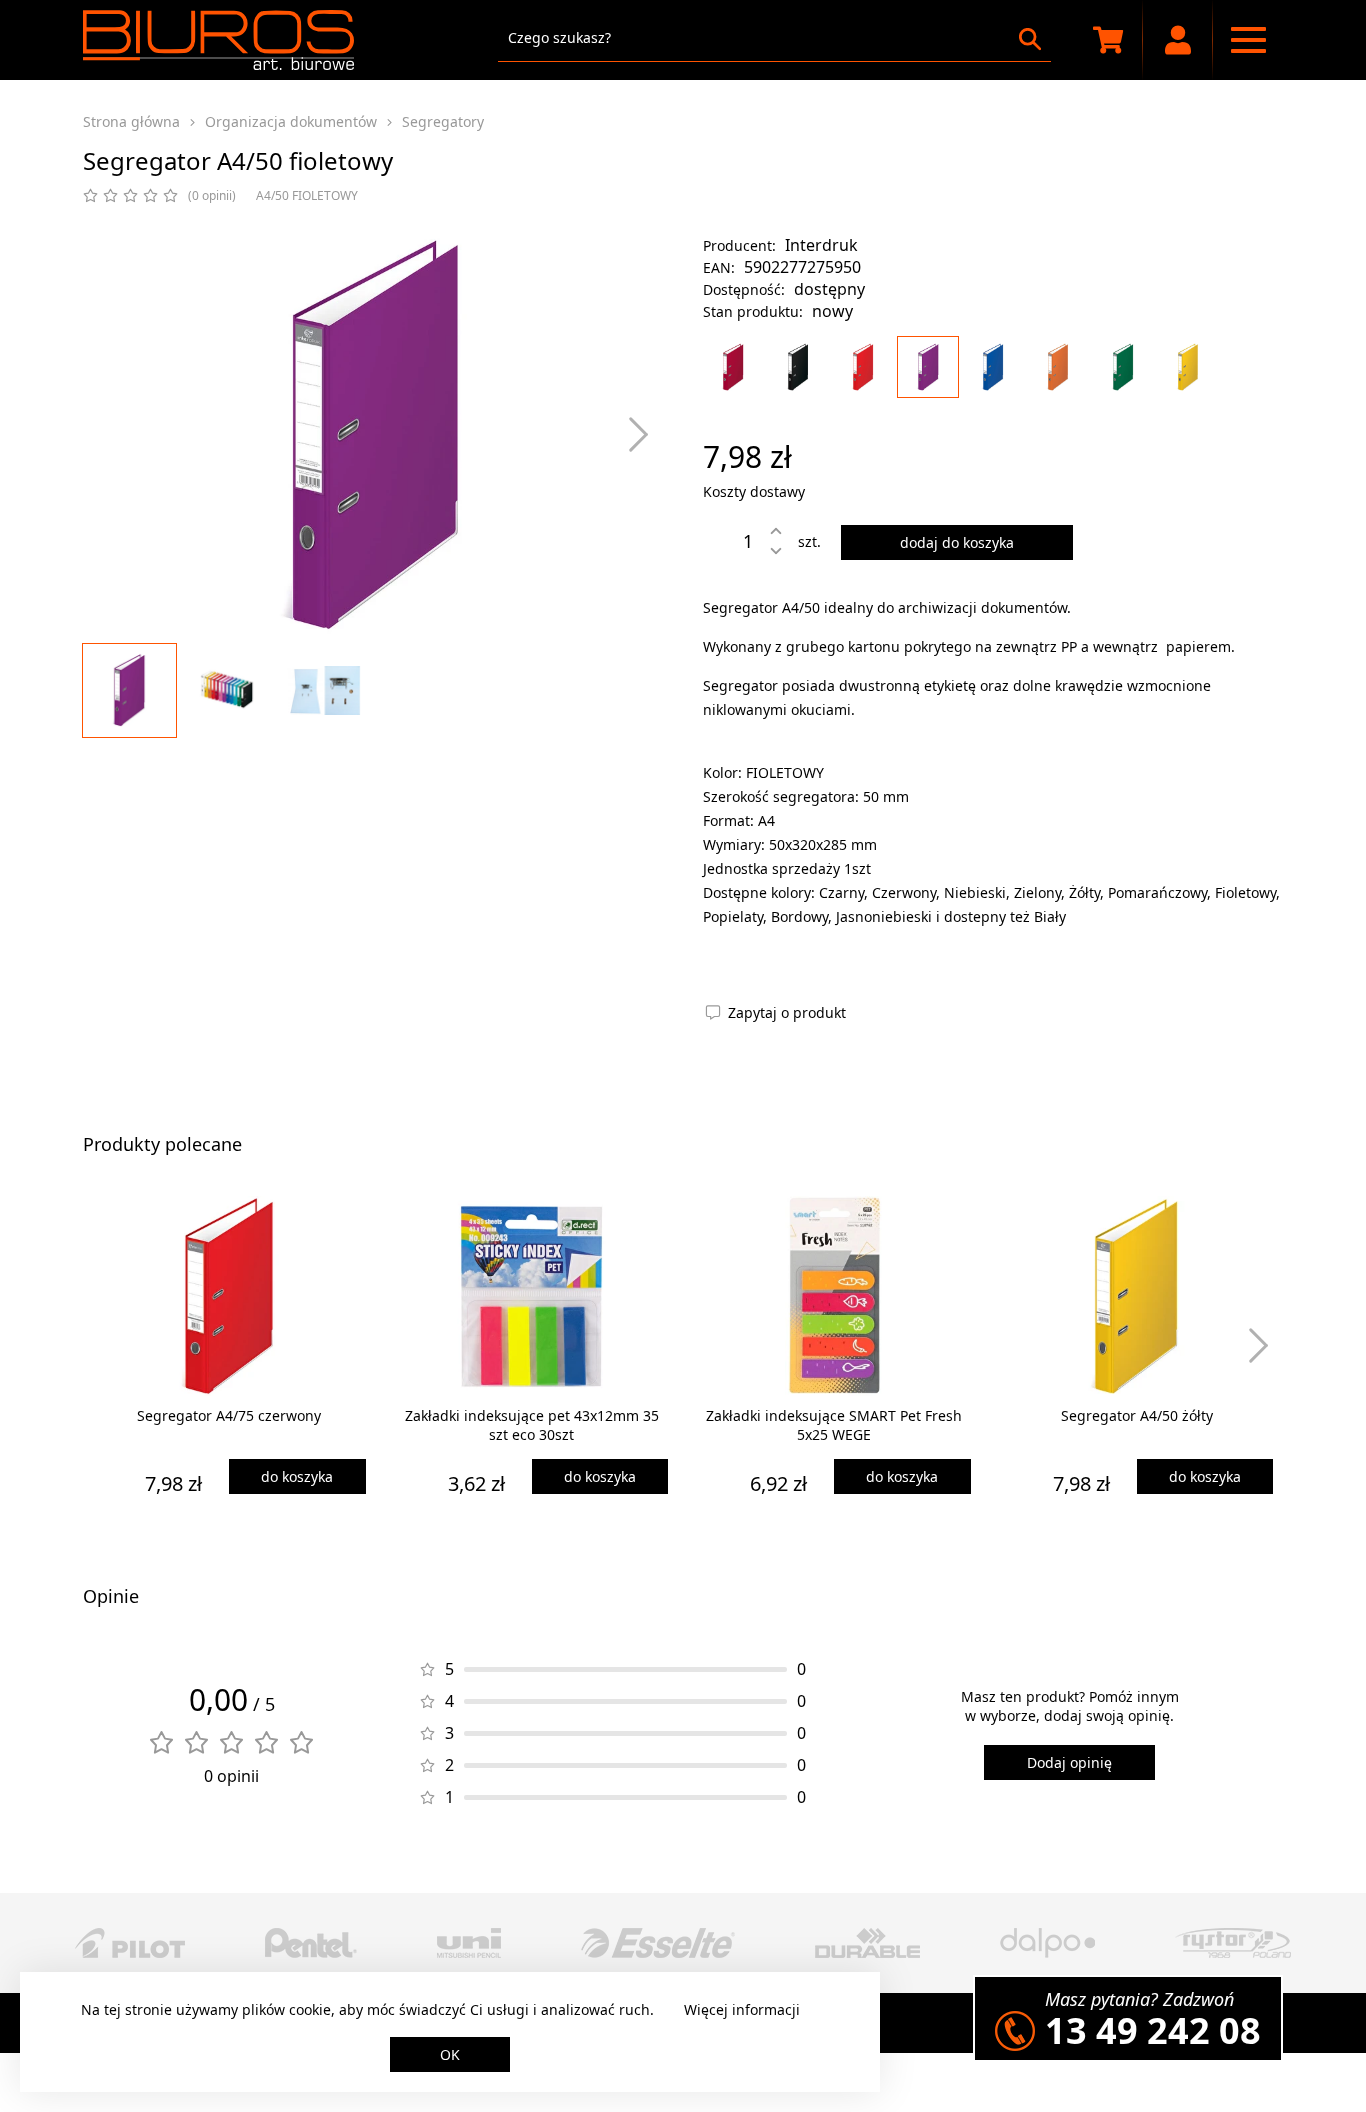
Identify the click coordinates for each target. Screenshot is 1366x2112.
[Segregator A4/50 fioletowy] (928, 367)
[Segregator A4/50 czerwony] (863, 367)
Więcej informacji (742, 2009)
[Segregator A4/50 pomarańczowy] (1058, 367)
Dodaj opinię (1069, 1762)
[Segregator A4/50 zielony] (1123, 367)
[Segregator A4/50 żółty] (1188, 367)
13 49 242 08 (1153, 2030)
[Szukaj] (1030, 39)
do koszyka (297, 1476)
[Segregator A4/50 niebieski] (993, 367)
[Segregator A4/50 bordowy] (733, 367)
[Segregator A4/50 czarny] (798, 367)
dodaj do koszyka (957, 542)
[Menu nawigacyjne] (1248, 40)
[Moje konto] (1178, 40)
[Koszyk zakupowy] (1108, 40)
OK (450, 2054)
